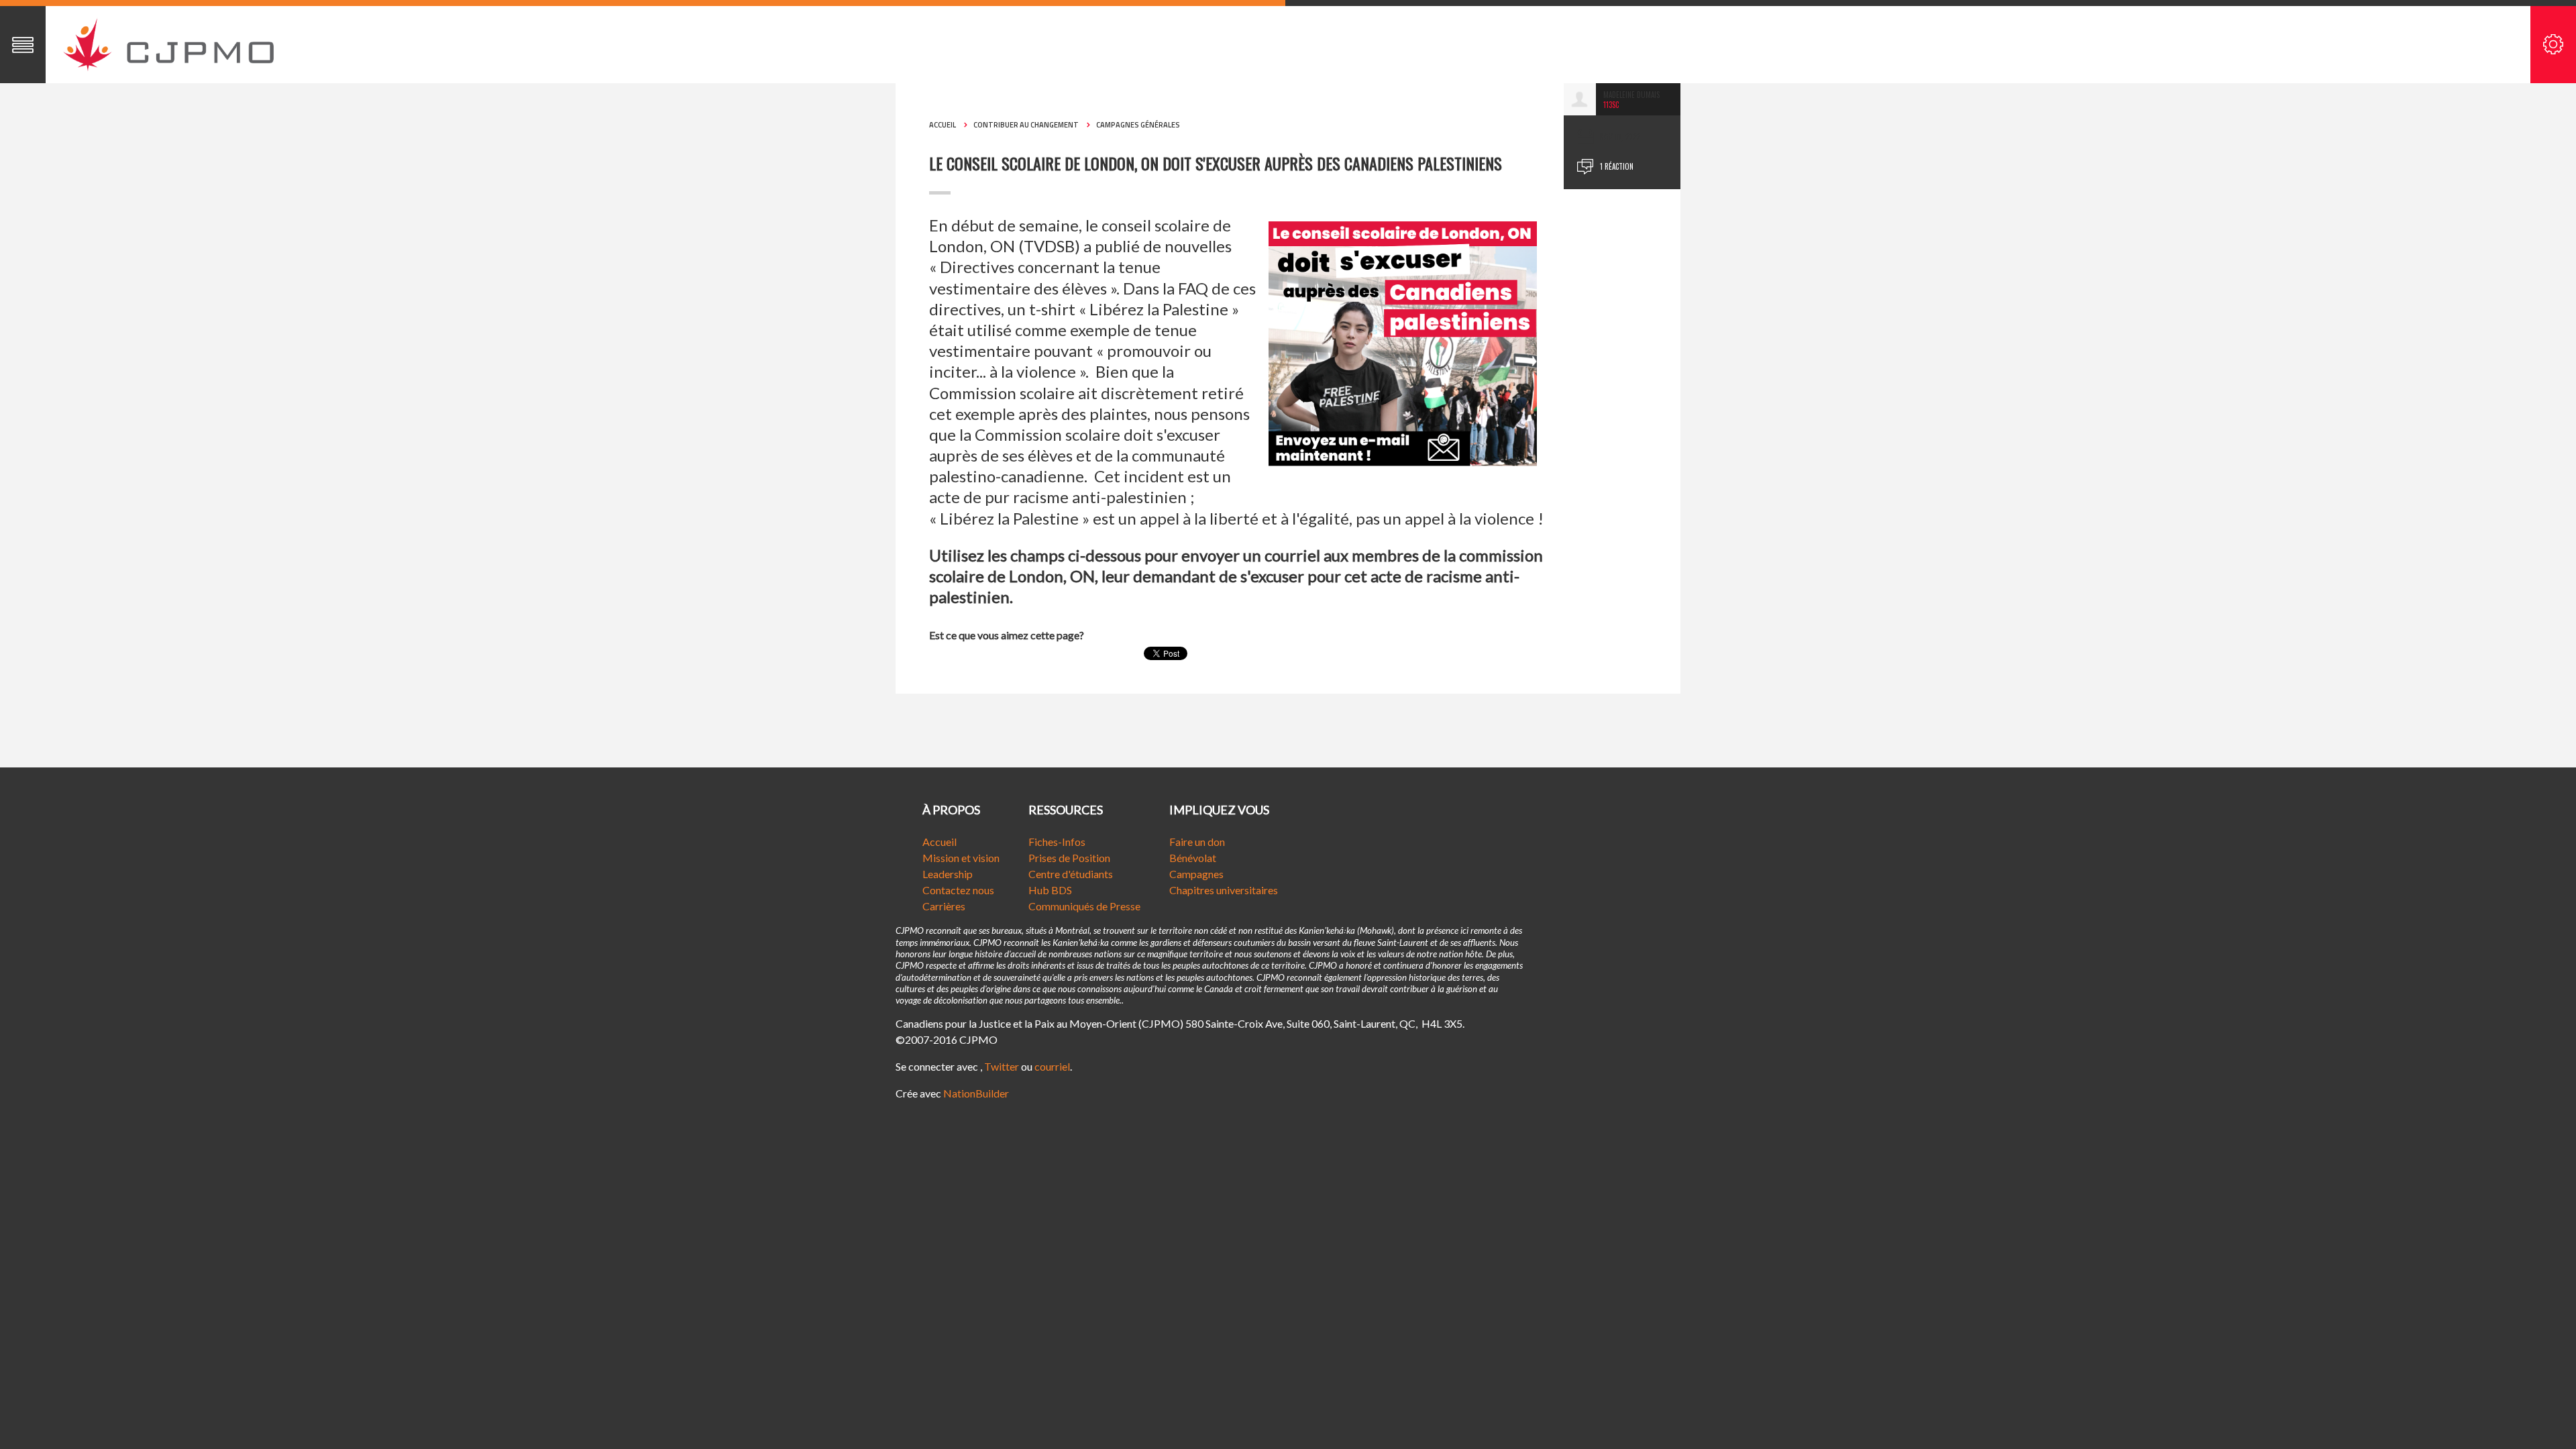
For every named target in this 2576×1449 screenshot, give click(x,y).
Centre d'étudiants (1071, 874)
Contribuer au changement (1026, 125)
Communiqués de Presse (1084, 906)
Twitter (1002, 1066)
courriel (1052, 1066)
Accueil (943, 125)
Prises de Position (1069, 858)
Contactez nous (958, 890)
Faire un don (1197, 842)
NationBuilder (976, 1093)
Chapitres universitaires (1224, 890)
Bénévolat (1193, 858)
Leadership (948, 874)
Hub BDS (1050, 890)
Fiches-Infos (1057, 842)
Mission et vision (961, 858)
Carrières (944, 906)
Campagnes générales (1138, 125)
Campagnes (1196, 874)
